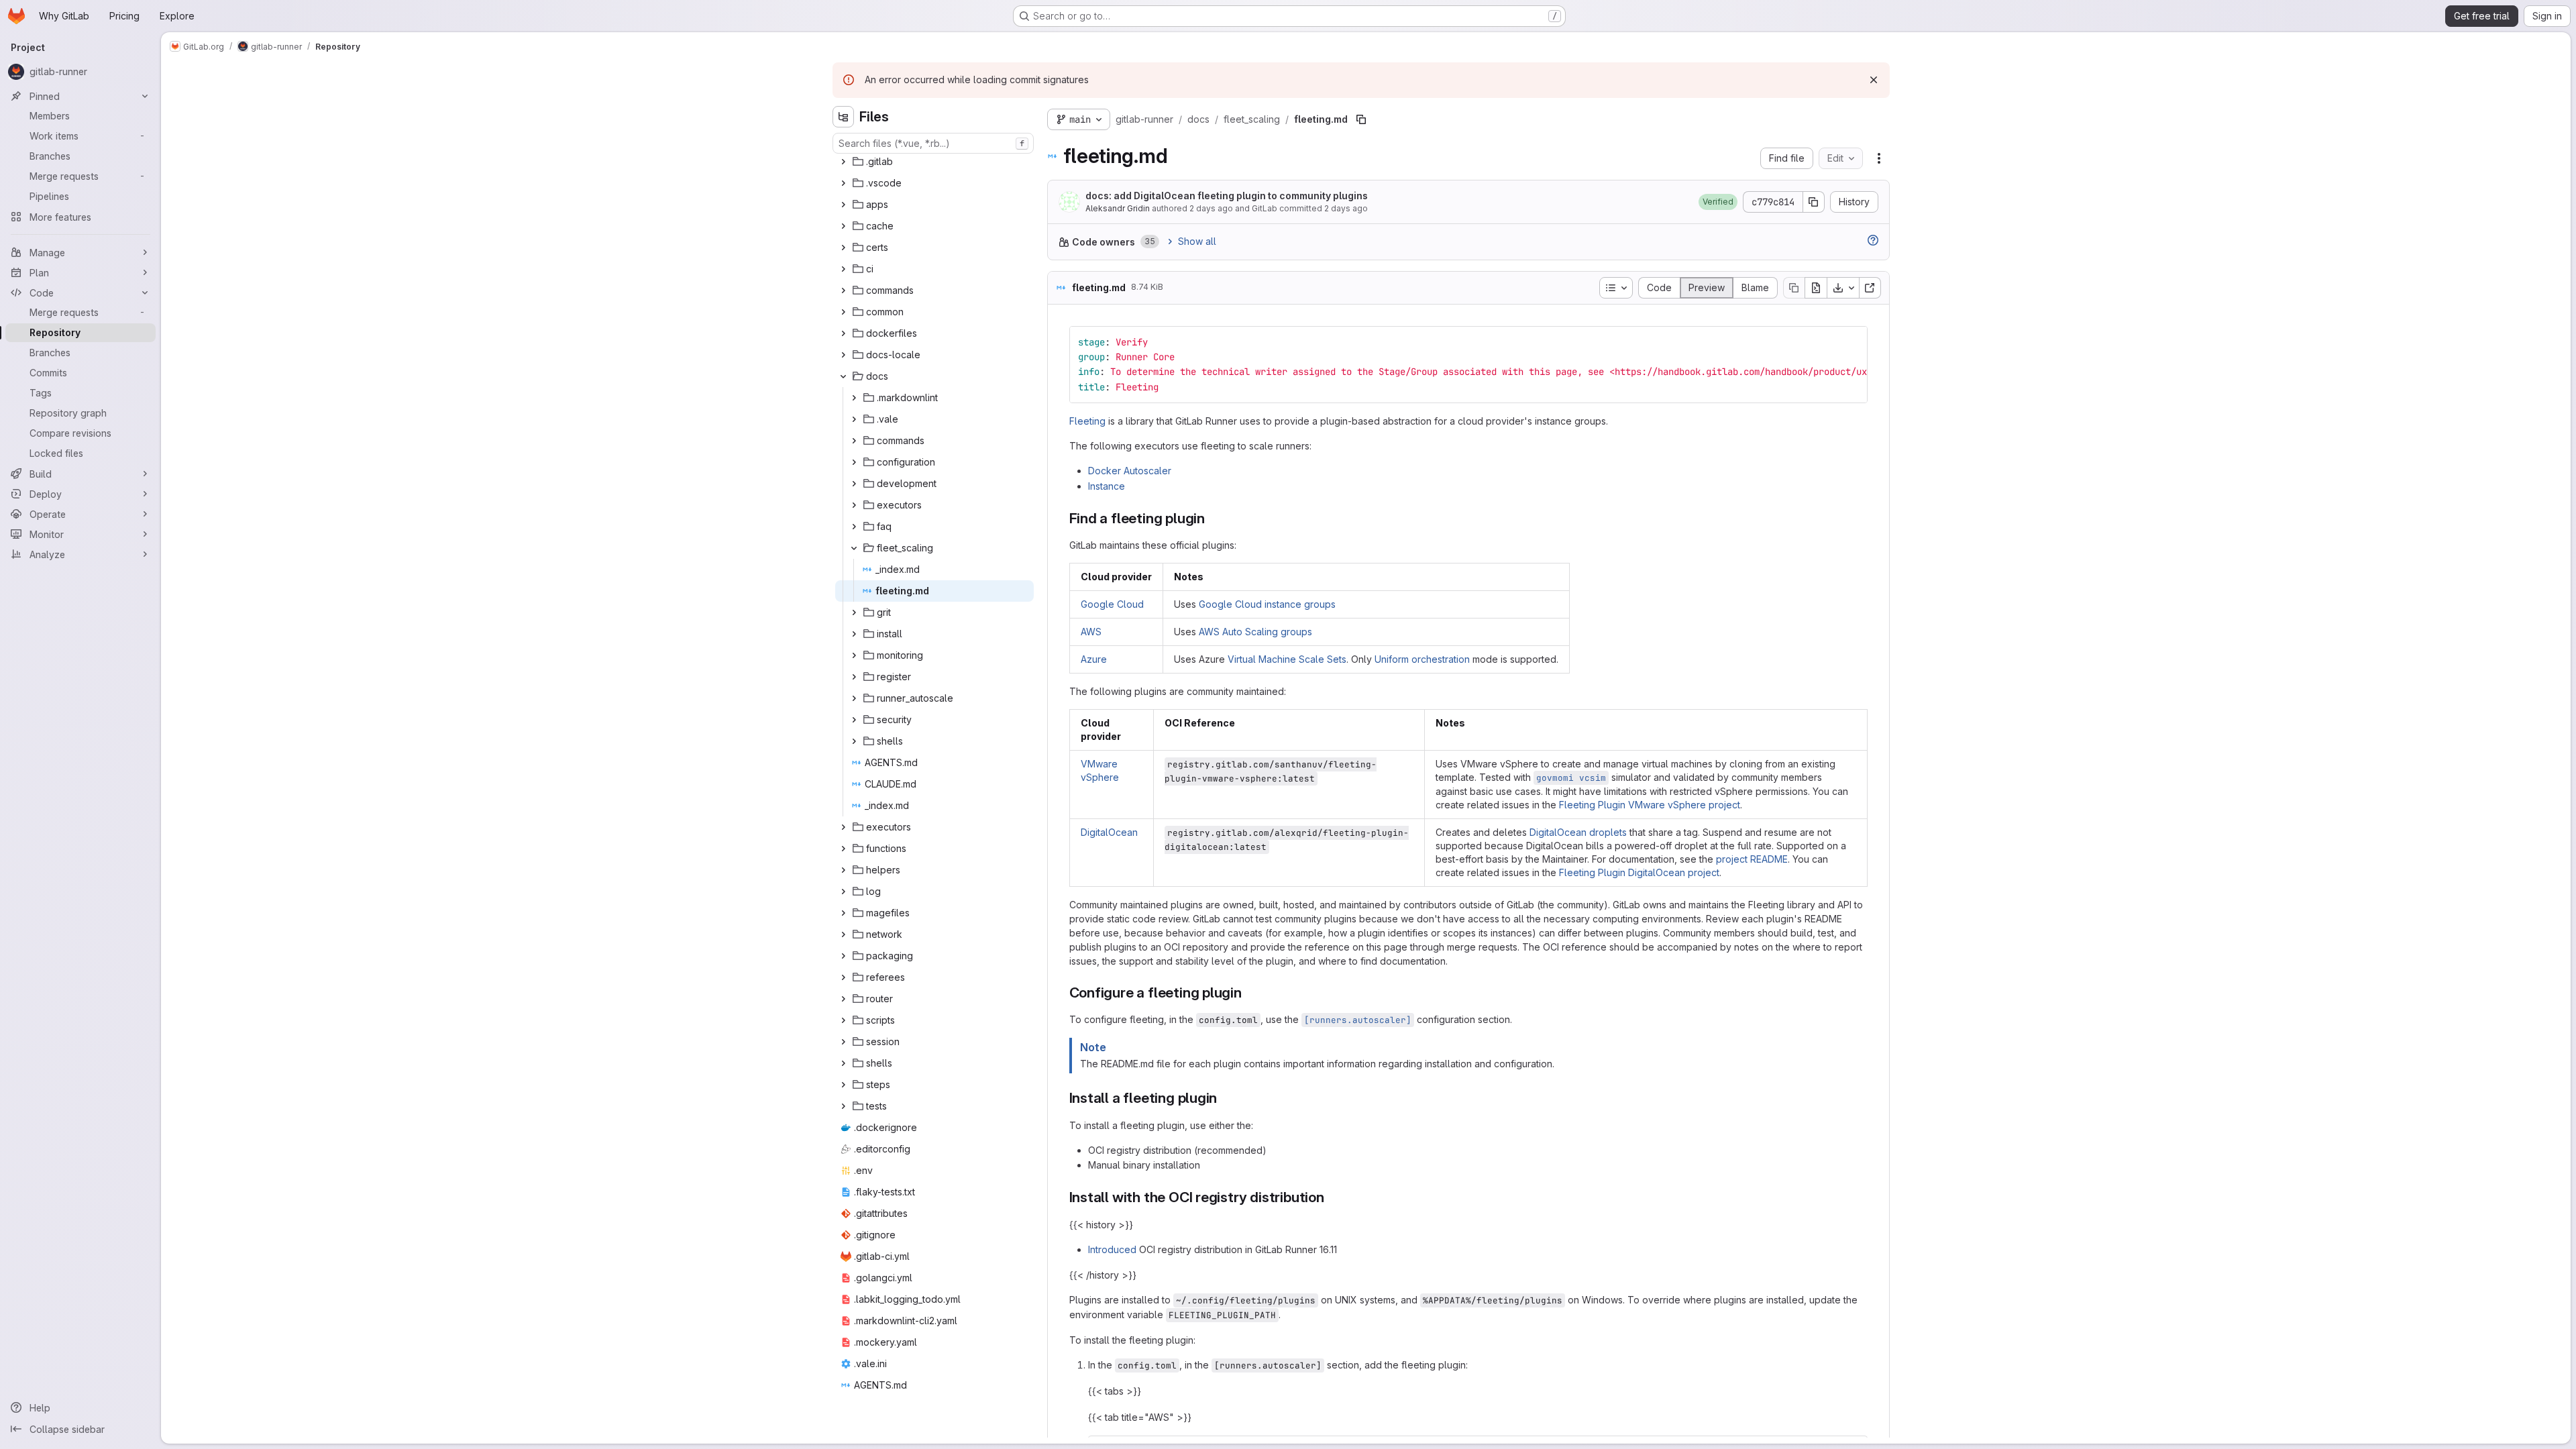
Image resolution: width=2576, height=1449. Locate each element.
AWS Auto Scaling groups (1255, 632)
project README (1752, 859)
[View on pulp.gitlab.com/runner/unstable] (1870, 288)
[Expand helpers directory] (843, 870)
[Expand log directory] (843, 892)
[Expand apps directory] (843, 205)
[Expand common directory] (843, 312)
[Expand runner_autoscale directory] (854, 698)
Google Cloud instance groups (1267, 604)
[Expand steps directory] (843, 1085)
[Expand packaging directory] (843, 956)
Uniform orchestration (1422, 659)
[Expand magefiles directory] (843, 913)
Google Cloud (1112, 604)
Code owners (1104, 242)
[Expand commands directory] (843, 290)
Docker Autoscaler (1130, 471)
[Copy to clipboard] (1851, 342)
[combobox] (933, 143)
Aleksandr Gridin (1118, 208)
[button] (1718, 202)
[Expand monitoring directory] (854, 655)
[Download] (1843, 288)
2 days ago (1211, 208)
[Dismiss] (1874, 80)
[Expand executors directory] (854, 505)
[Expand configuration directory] (854, 462)
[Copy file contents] (1794, 288)
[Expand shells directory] (854, 741)
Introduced (1112, 1249)
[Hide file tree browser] (843, 117)
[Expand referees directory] (843, 977)
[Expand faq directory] (854, 527)
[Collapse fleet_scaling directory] (854, 548)
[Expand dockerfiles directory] (843, 333)
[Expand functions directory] (843, 849)
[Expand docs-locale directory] (843, 355)
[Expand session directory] (843, 1042)
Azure (1094, 659)
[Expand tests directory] (843, 1106)
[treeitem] (934, 162)
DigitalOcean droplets (1578, 832)
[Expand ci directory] (843, 269)
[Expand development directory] (854, 484)
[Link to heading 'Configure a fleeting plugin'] (1249, 992)
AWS (1091, 632)
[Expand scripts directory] (843, 1020)
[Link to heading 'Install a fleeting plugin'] (1225, 1098)
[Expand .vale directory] (854, 419)
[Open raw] (1816, 288)
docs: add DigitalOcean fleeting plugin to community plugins (1227, 196)
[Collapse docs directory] (843, 376)
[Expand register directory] (854, 677)
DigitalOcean (1109, 832)
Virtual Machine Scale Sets (1287, 659)
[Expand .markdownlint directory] (854, 398)
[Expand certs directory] (843, 248)
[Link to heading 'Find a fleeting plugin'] (1213, 518)
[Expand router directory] (843, 999)
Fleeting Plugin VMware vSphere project (1650, 805)
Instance (1107, 486)
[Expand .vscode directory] (843, 183)
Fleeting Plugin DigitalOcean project (1639, 872)
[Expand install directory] (854, 634)
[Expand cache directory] (843, 226)
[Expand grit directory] (854, 612)
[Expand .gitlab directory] (843, 162)
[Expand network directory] (843, 934)
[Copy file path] (1361, 119)
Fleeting (1087, 421)
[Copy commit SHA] (1814, 202)
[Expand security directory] (854, 720)
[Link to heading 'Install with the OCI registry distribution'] (1332, 1197)
